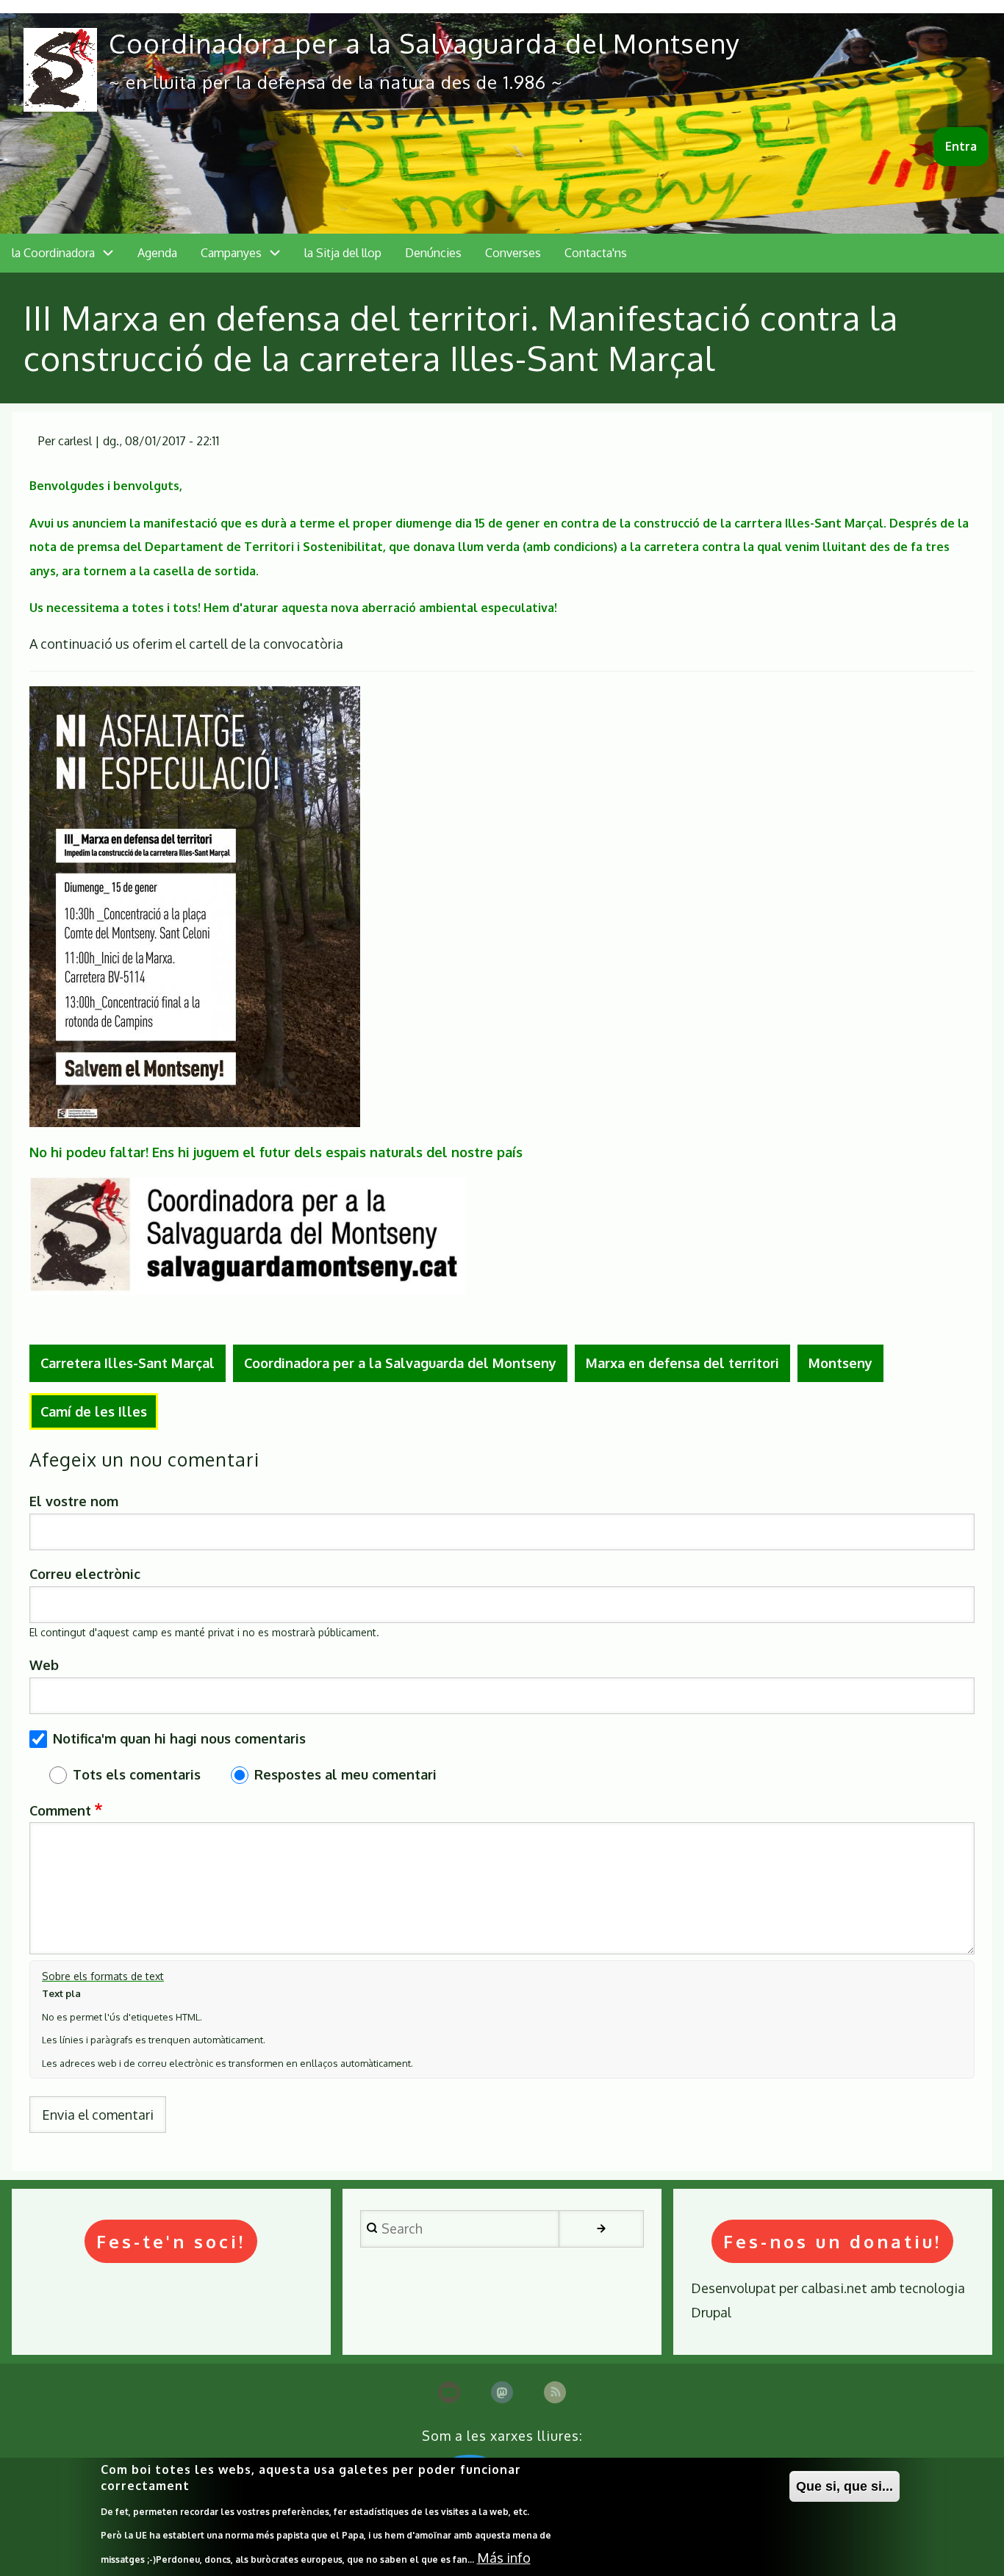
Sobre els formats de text (103, 1976)
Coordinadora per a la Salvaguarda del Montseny (424, 43)
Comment (60, 1810)
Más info (504, 2557)
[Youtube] (449, 2392)
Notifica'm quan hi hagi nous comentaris (179, 1738)
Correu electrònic (85, 1574)
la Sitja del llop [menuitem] (343, 253)
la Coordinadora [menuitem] (53, 253)
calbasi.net (834, 2288)
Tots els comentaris (137, 1774)
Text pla (61, 1993)
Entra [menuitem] (961, 146)
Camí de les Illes (94, 1411)
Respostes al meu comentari (345, 1774)
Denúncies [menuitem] (433, 253)
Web (44, 1665)
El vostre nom (74, 1501)
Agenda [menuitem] (157, 253)
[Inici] (60, 70)
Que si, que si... (845, 2486)
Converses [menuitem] (513, 253)
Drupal (711, 2312)
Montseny (840, 1363)
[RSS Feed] (555, 2392)
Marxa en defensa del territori (682, 1363)
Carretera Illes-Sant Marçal (128, 1363)
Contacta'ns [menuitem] (596, 253)
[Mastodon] (502, 2392)
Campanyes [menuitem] (231, 253)
